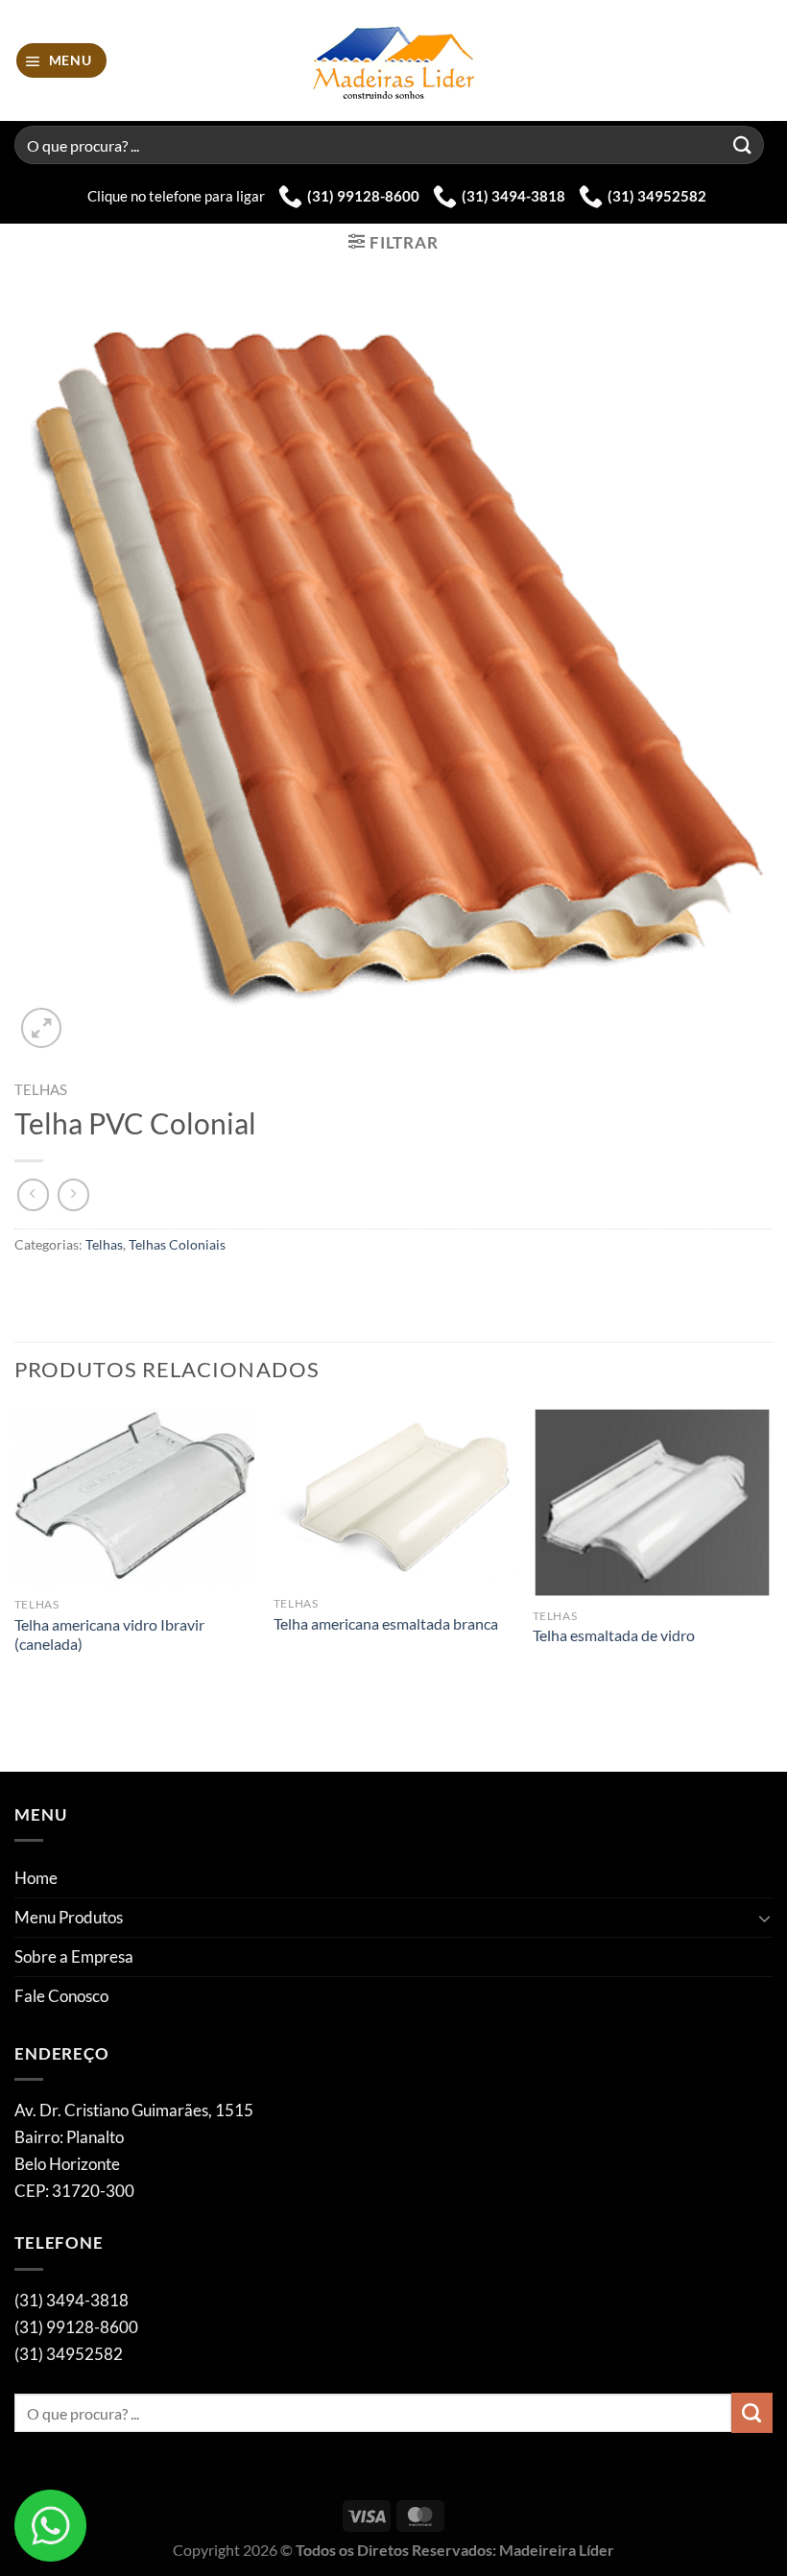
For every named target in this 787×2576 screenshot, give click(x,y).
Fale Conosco (61, 1996)
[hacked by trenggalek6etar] (394, 60)
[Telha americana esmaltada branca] (393, 1496)
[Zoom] (41, 1028)
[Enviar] (743, 144)
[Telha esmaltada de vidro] (653, 1503)
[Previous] (15, 1588)
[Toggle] (764, 1918)
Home (36, 1878)
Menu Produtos (69, 1917)
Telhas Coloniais (177, 1244)
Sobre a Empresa (74, 1956)
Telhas (41, 1089)
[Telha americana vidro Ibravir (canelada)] (134, 1497)
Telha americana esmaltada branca (386, 1624)
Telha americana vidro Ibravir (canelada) (109, 1634)
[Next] (772, 1588)
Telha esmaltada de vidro (614, 1635)
